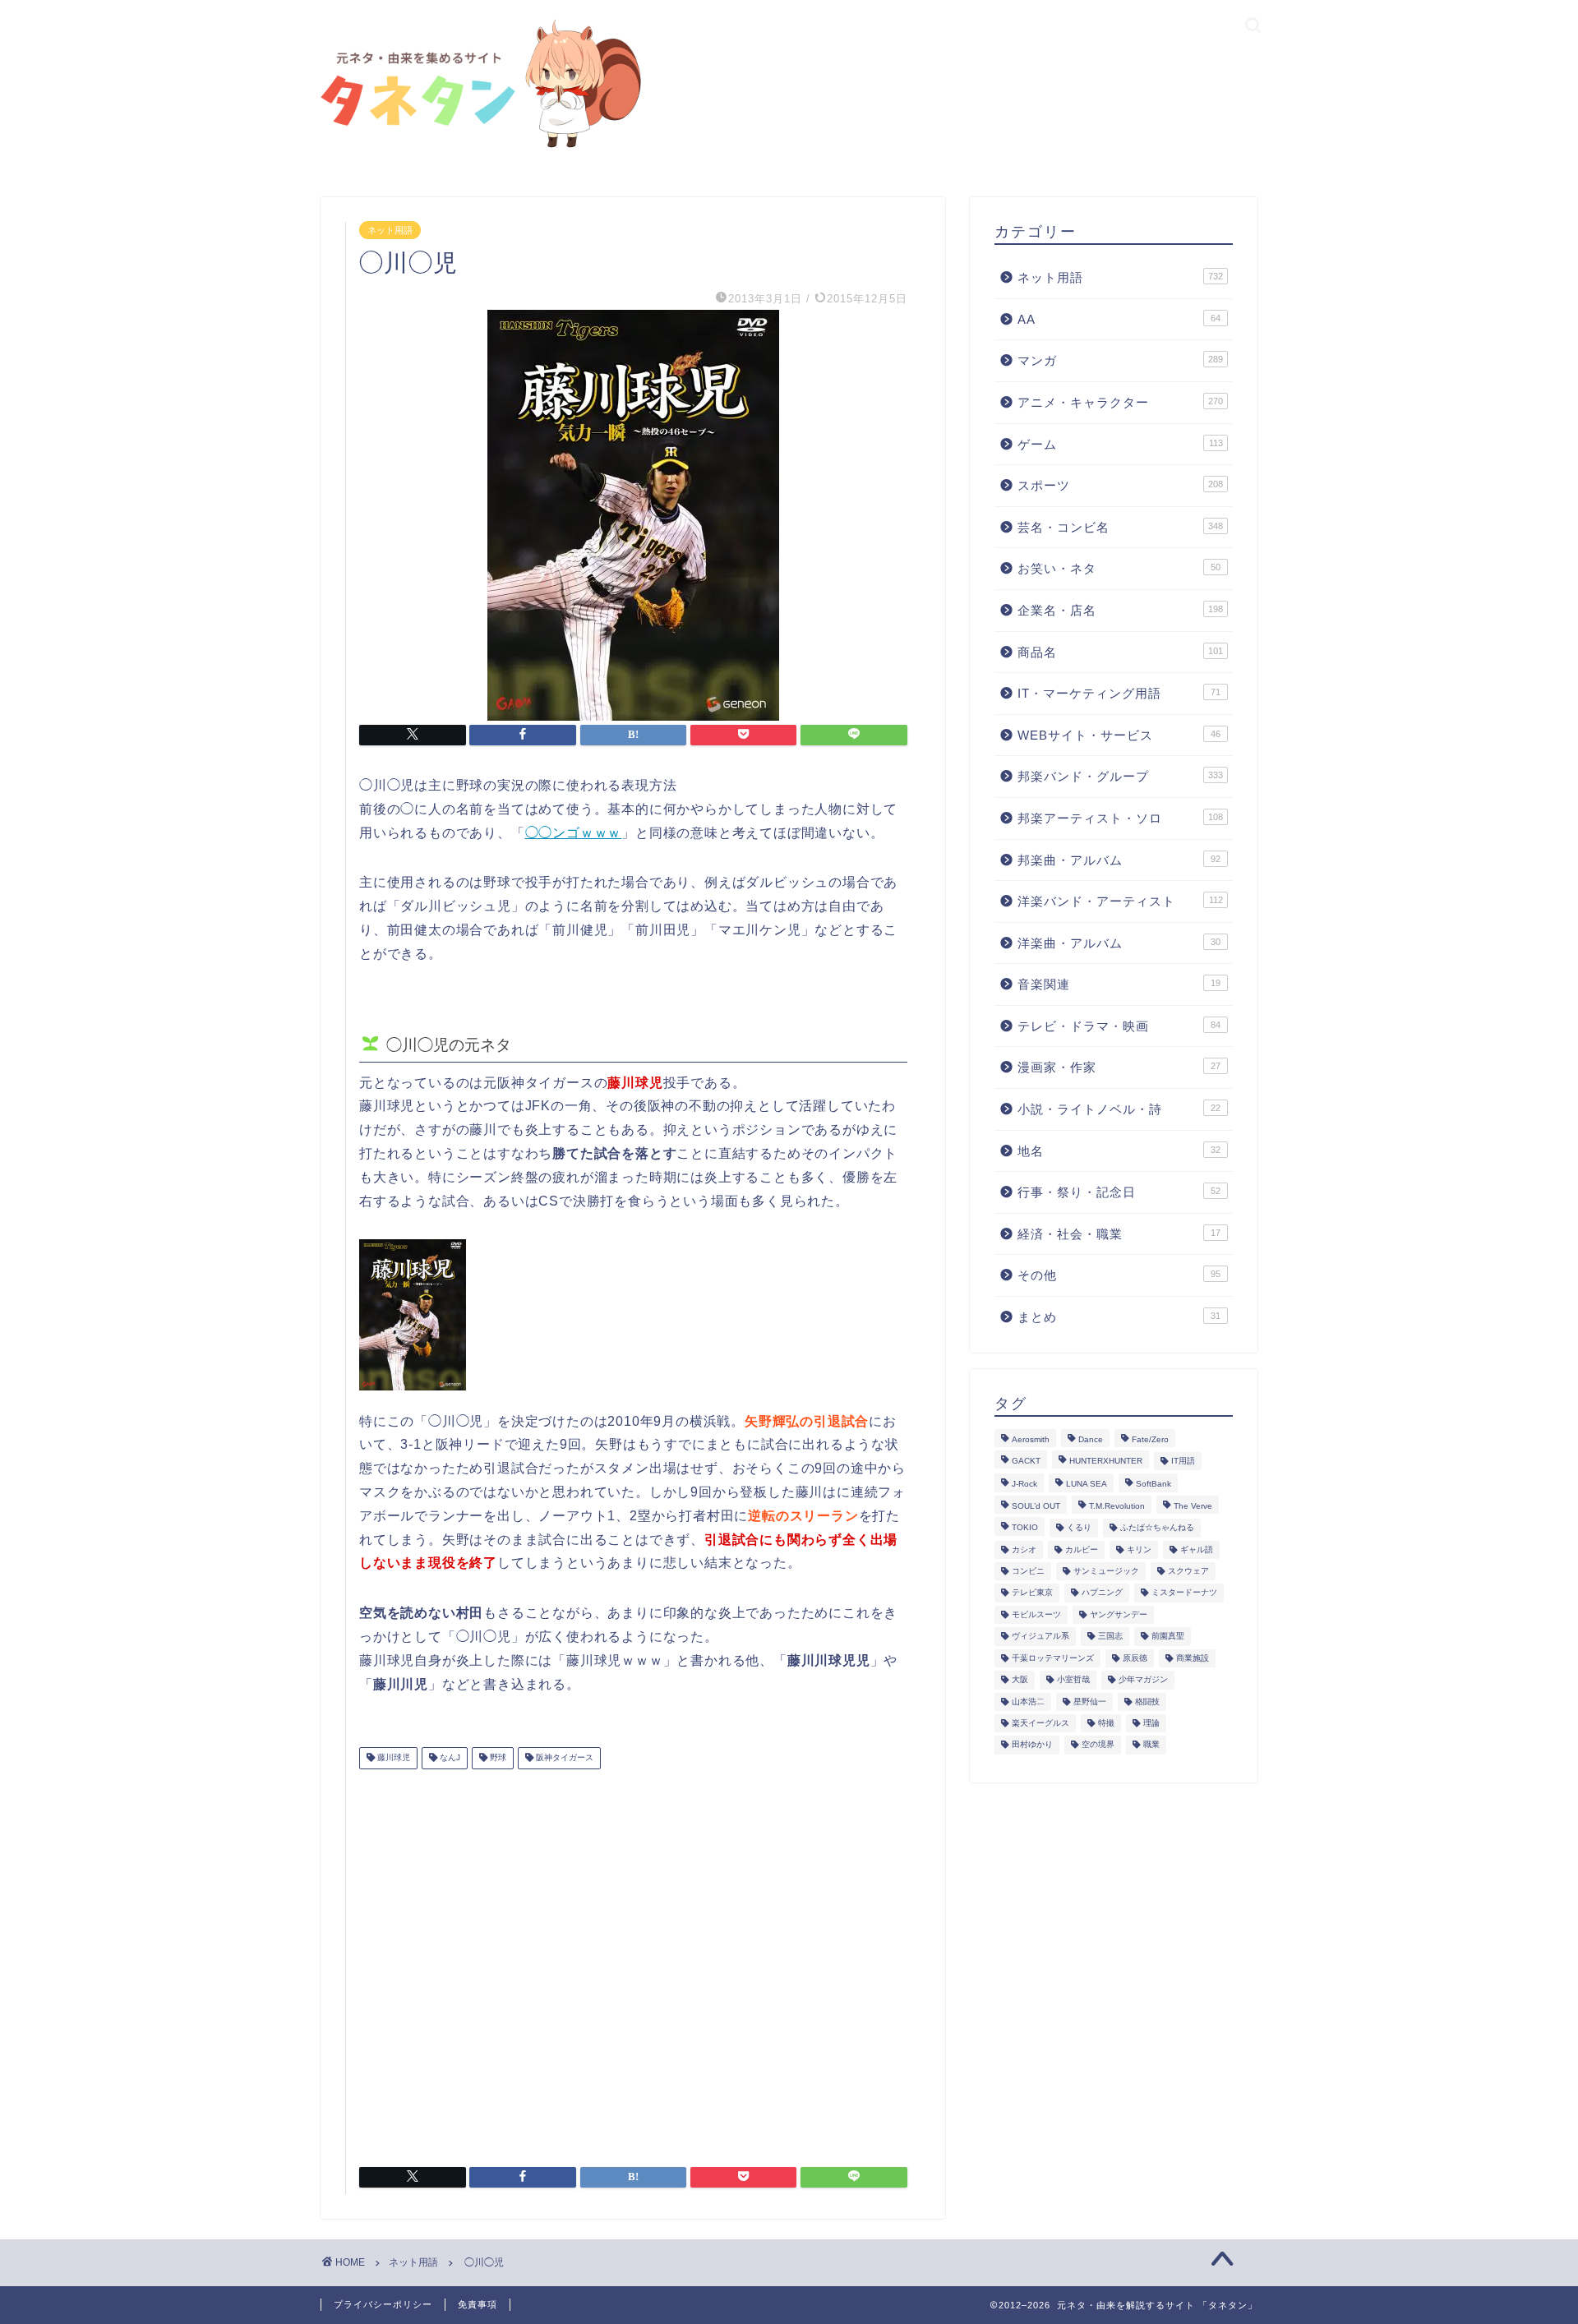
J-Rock (1024, 1485)
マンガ (1120, 360)
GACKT (1026, 1461)
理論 (1151, 1723)
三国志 (1110, 1637)
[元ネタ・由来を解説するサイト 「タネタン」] (477, 149)
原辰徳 (1135, 1658)
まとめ (1119, 1317)
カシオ (1024, 1549)
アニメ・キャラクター (1120, 402)
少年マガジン (1143, 1680)
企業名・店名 (1120, 610)
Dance (1091, 1439)
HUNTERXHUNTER (1106, 1461)
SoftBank (1154, 1485)
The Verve (1193, 1506)
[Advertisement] (633, 1962)
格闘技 (1147, 1701)
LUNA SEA (1087, 1485)
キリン (1139, 1549)
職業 (1151, 1745)
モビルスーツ (1036, 1614)
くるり (1079, 1528)
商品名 (1120, 652)
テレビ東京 (1032, 1593)
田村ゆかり (1032, 1745)
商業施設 (1193, 1658)
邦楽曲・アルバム (1119, 860)
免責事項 (478, 2304)
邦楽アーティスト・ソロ (1120, 818)
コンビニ (1028, 1571)
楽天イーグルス (1040, 1723)
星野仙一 (1090, 1701)
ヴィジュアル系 (1040, 1637)
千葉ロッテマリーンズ (1053, 1658)
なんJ (449, 1758)
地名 (1119, 1151)
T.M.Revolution (1117, 1506)
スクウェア (1188, 1571)
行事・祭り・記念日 (1119, 1192)
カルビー (1082, 1549)
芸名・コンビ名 (1120, 527)
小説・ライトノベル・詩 (1119, 1109)
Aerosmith (1031, 1439)
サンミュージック (1106, 1571)
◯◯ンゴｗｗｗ (574, 833)
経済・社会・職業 (1119, 1234)
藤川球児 (392, 1758)
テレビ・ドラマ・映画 (1119, 1026)
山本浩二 (1028, 1701)
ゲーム (1120, 444)
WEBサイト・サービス (1119, 735)
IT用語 (1183, 1461)
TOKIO (1025, 1528)
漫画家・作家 (1119, 1067)
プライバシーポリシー (383, 2304)
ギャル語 (1197, 1549)
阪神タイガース (563, 1758)
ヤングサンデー (1119, 1614)
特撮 (1106, 1723)
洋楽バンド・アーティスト (1120, 901)
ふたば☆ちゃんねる (1157, 1528)
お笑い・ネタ (1119, 568)
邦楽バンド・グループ (1120, 776)
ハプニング (1102, 1593)
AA (1119, 319)
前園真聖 (1168, 1637)
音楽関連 (1119, 984)
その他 (1119, 1275)
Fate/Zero (1150, 1439)
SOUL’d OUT (1036, 1506)
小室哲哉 (1073, 1680)
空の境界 (1098, 1745)
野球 (497, 1758)
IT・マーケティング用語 (1119, 693)
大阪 (1020, 1680)
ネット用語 (390, 230)
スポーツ (1120, 485)
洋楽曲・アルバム (1119, 943)
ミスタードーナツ (1184, 1593)
